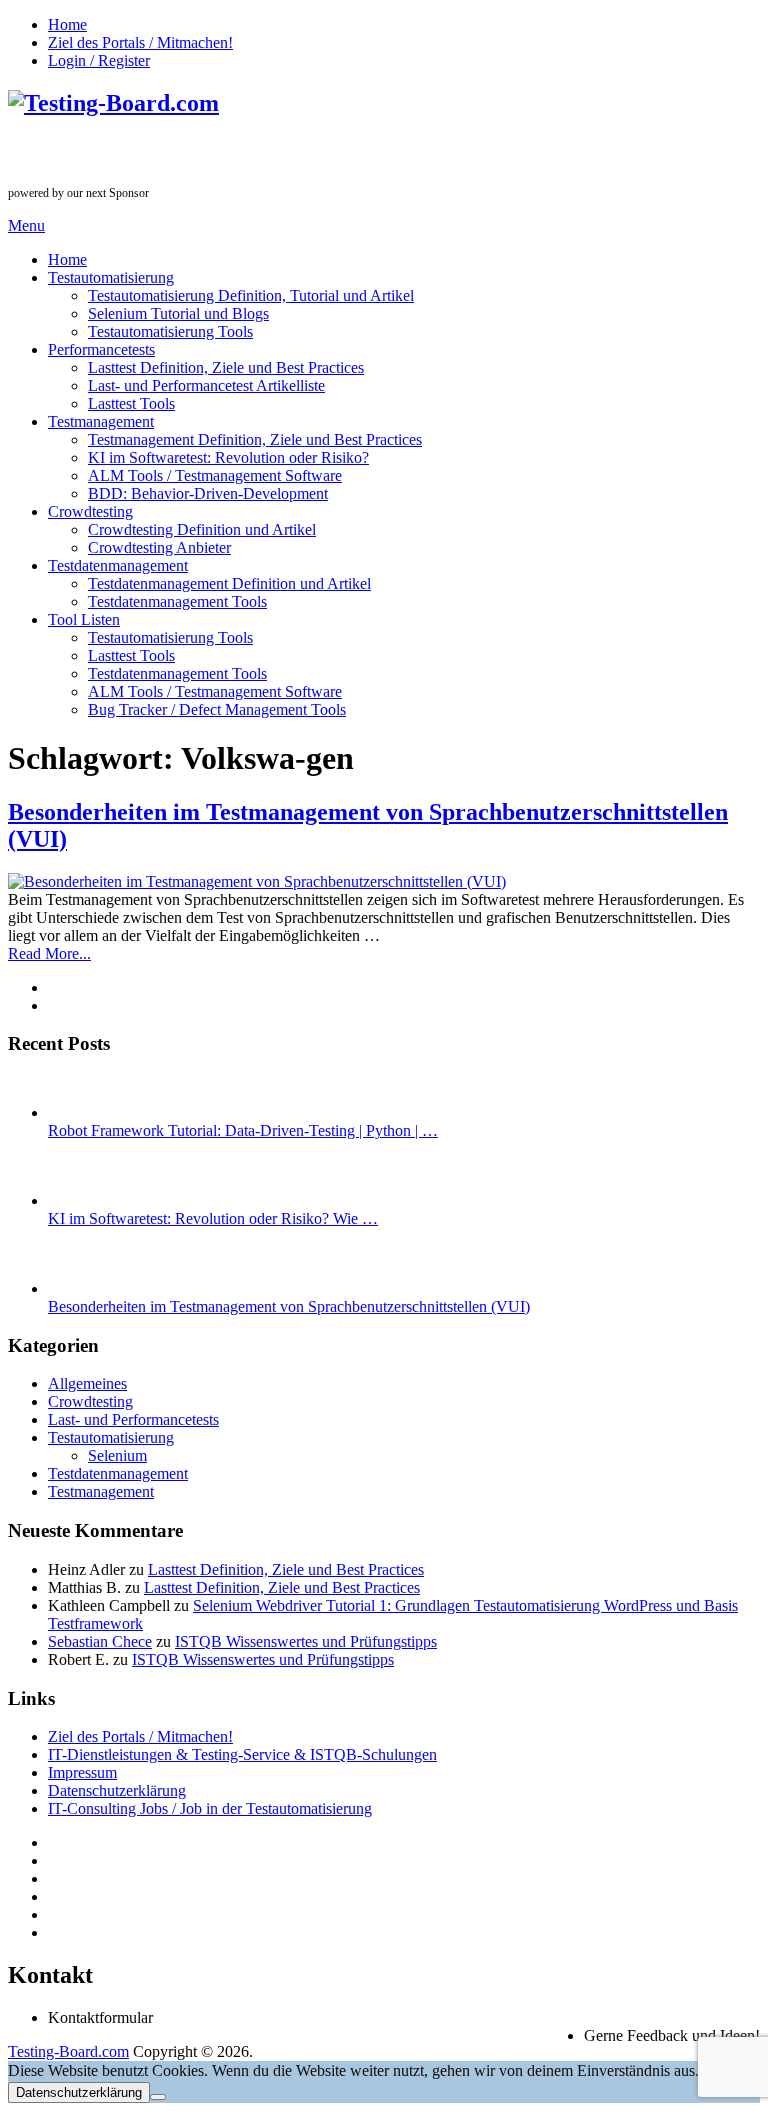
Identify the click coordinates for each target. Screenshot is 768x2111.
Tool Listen (84, 619)
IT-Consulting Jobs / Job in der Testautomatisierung (210, 1808)
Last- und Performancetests (133, 1419)
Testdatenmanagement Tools (177, 601)
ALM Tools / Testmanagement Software (215, 475)
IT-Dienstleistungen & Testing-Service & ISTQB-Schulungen (242, 1754)
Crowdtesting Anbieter (159, 547)
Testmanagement (101, 421)
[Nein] (158, 2097)
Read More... (49, 953)
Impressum (82, 1772)
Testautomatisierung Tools (170, 331)
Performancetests (101, 349)
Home (67, 24)
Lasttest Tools (131, 403)
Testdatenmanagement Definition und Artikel (229, 583)
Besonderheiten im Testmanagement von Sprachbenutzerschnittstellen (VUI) (289, 1306)
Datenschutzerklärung (117, 1790)
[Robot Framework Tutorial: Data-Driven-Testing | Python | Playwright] (81, 1112)
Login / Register (99, 60)
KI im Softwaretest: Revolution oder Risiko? (228, 457)
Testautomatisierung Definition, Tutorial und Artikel (251, 295)
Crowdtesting (90, 511)
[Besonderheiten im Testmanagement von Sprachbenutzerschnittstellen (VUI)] (384, 882)
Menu (26, 225)
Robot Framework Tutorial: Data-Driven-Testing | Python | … (243, 1130)
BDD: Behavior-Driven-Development (208, 493)
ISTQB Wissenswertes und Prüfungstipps (306, 1641)
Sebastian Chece (100, 1641)
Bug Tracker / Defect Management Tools (217, 709)
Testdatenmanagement (118, 565)
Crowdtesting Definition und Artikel (202, 529)
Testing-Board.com (68, 2051)
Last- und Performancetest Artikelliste (206, 385)
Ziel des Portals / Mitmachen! (140, 42)
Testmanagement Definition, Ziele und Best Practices (255, 439)
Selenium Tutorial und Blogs (178, 313)
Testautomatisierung (111, 277)
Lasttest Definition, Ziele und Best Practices (226, 367)
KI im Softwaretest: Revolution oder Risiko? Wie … (213, 1218)
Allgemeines (87, 1383)
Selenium (117, 1455)
